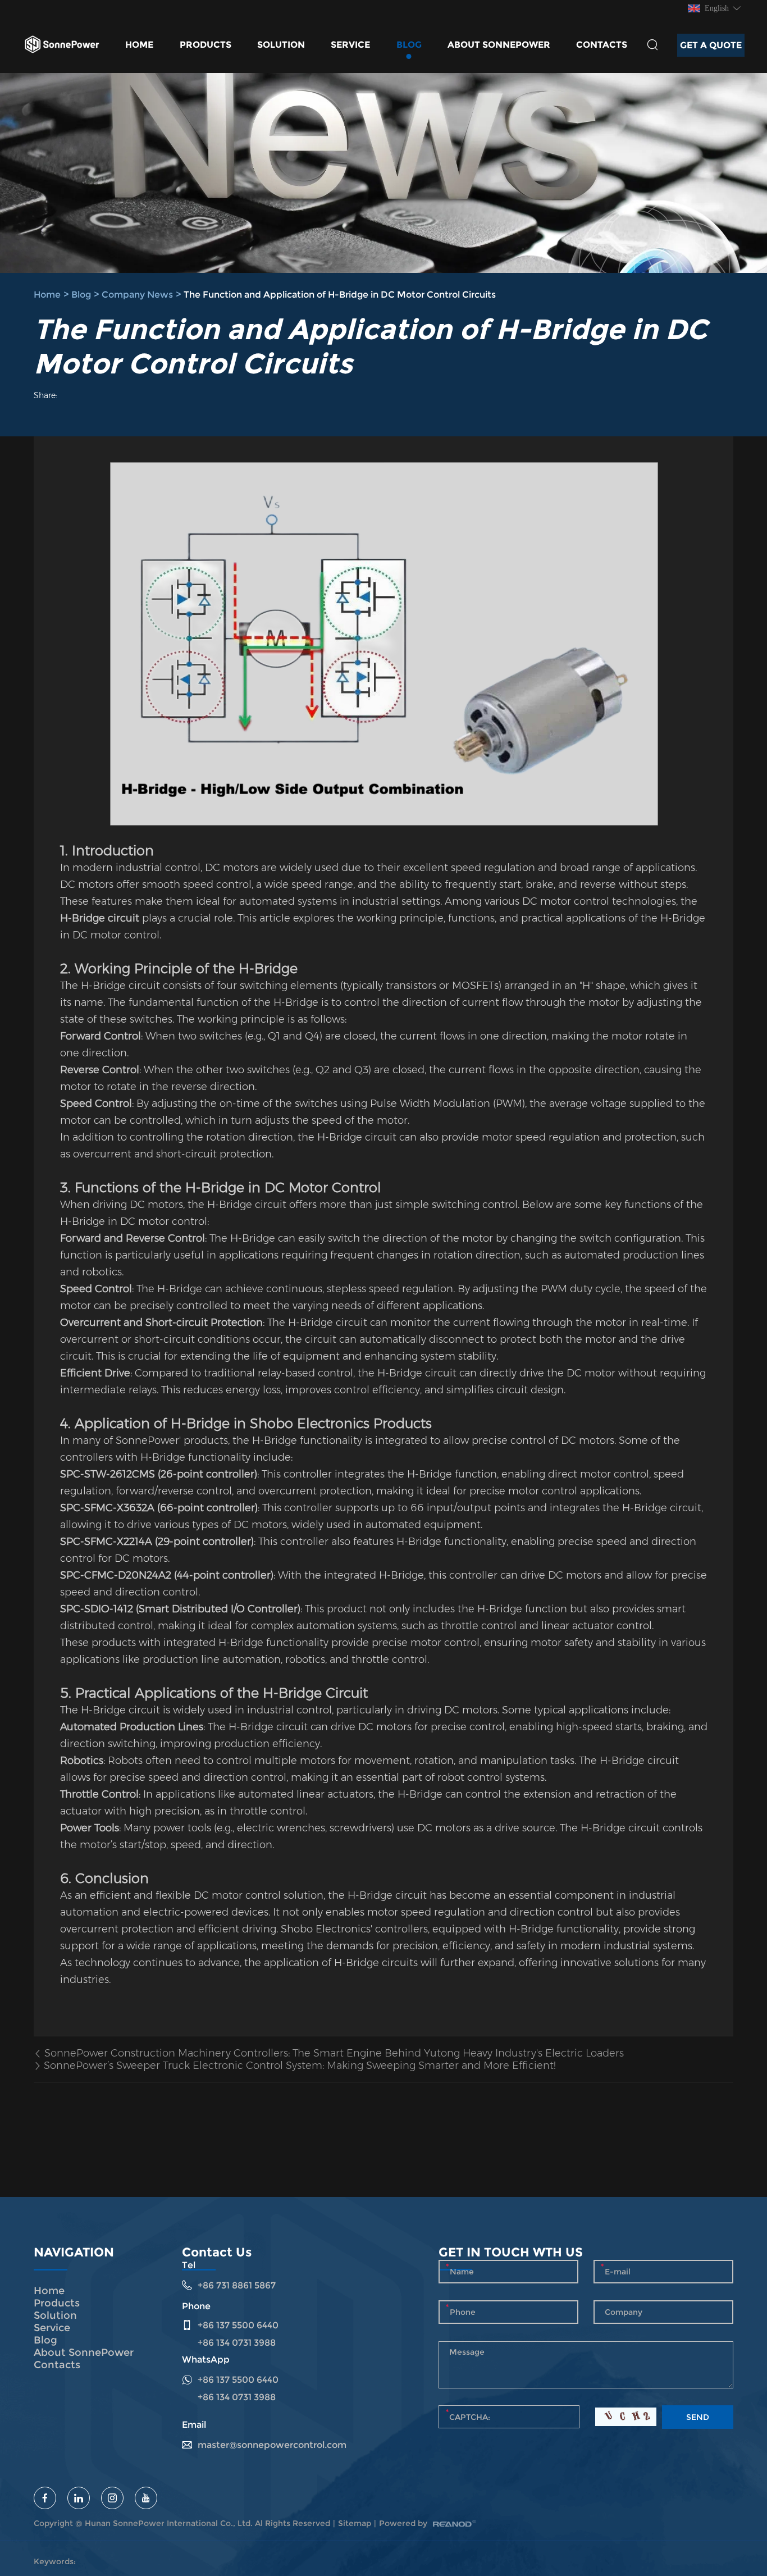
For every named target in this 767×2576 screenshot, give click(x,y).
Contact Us (217, 2252)
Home (139, 45)
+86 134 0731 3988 (237, 2397)
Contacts (602, 45)
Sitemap (355, 2523)
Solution (281, 45)
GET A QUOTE (711, 45)
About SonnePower (499, 45)
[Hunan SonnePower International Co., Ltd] (62, 45)
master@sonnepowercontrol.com (272, 2445)
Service (350, 45)
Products (206, 45)
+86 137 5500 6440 (238, 2380)
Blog (409, 45)
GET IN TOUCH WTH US (511, 2252)
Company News (137, 295)
